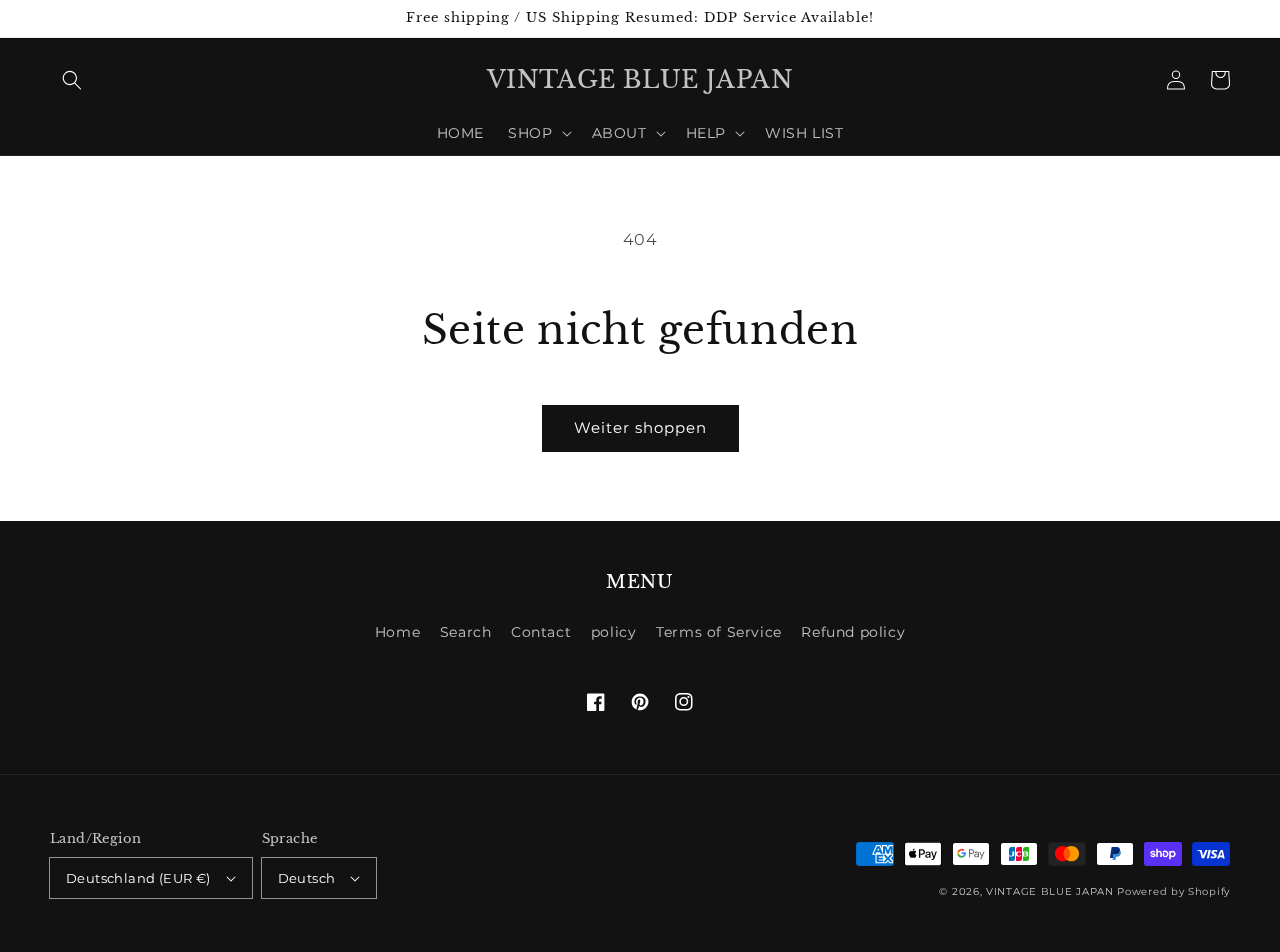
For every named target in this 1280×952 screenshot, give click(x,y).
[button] (72, 80)
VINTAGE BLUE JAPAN (1050, 891)
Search (466, 632)
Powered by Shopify (1173, 891)
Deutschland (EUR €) (138, 878)
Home (397, 632)
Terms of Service (719, 632)
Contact (541, 632)
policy (614, 632)
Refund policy (853, 632)
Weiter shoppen (640, 427)
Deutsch (307, 878)
